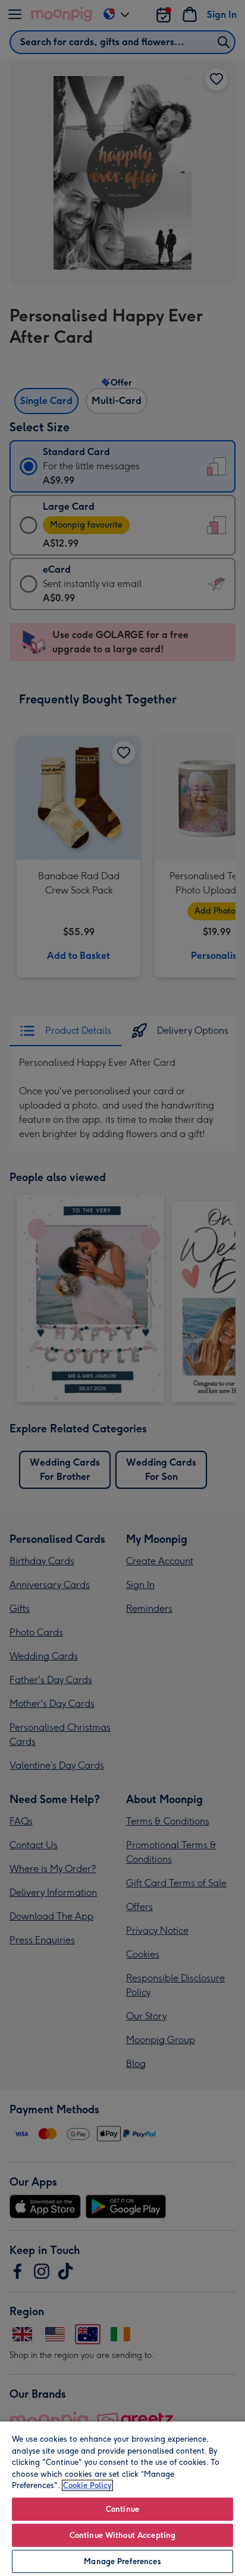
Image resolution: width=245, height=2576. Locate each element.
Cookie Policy (87, 2485)
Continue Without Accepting (122, 2535)
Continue (122, 2509)
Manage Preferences (122, 2561)
